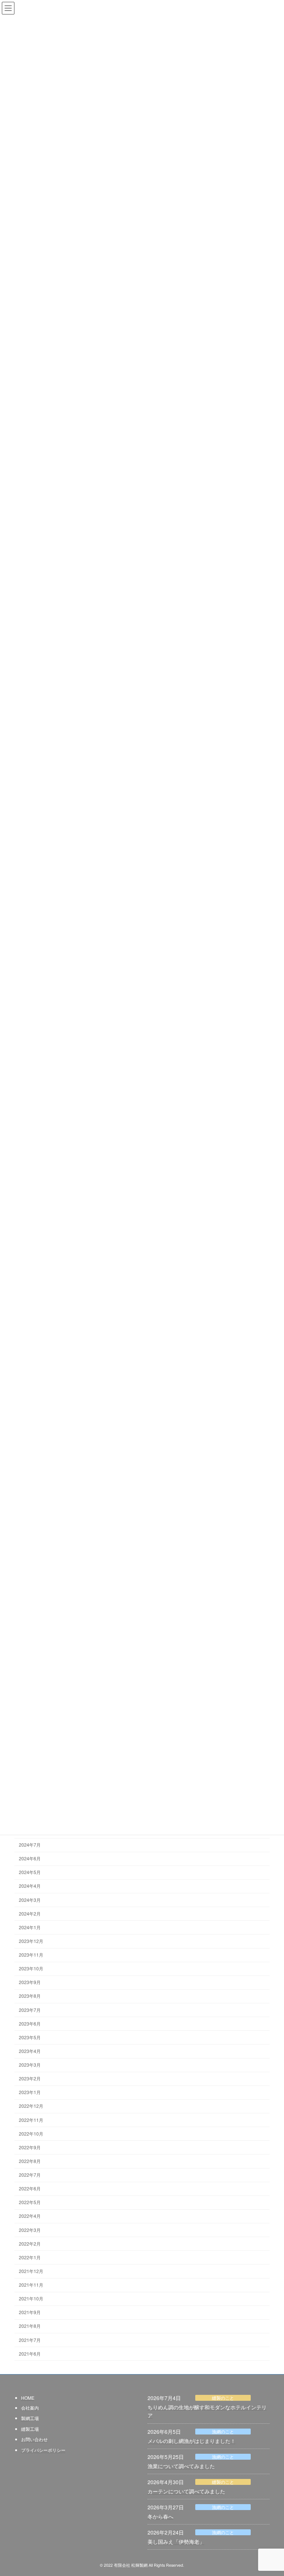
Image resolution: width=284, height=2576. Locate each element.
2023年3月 (30, 2065)
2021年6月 (30, 2354)
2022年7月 (30, 2175)
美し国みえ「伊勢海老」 (176, 2542)
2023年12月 (31, 1941)
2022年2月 (30, 2244)
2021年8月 (30, 2326)
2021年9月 (30, 2312)
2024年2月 (30, 1913)
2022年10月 (31, 2134)
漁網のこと (223, 2431)
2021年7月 (30, 2340)
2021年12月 (31, 2271)
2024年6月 (30, 1858)
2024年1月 (30, 1927)
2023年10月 (31, 1968)
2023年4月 (30, 2051)
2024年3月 (30, 1900)
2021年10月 (31, 2298)
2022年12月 (31, 2106)
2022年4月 (30, 2216)
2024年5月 (30, 1872)
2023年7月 (30, 2010)
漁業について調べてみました (181, 2466)
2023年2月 (30, 2078)
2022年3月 (30, 2230)
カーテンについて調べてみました (186, 2491)
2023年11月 (31, 1955)
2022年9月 (30, 2147)
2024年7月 (30, 1845)
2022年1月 (30, 2257)
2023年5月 (30, 2037)
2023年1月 (30, 2092)
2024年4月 (30, 1886)
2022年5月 (30, 2202)
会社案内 (30, 2407)
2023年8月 (30, 1996)
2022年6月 (30, 2188)
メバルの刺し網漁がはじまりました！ (192, 2440)
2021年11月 (31, 2285)
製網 (26, 2418)
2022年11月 (31, 2120)
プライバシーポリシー (43, 2449)
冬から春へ (160, 2516)
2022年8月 (30, 2161)
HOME (28, 2398)
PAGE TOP (271, 2492)
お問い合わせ (34, 2439)
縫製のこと (223, 2398)
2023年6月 (30, 2023)
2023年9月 (30, 1982)
